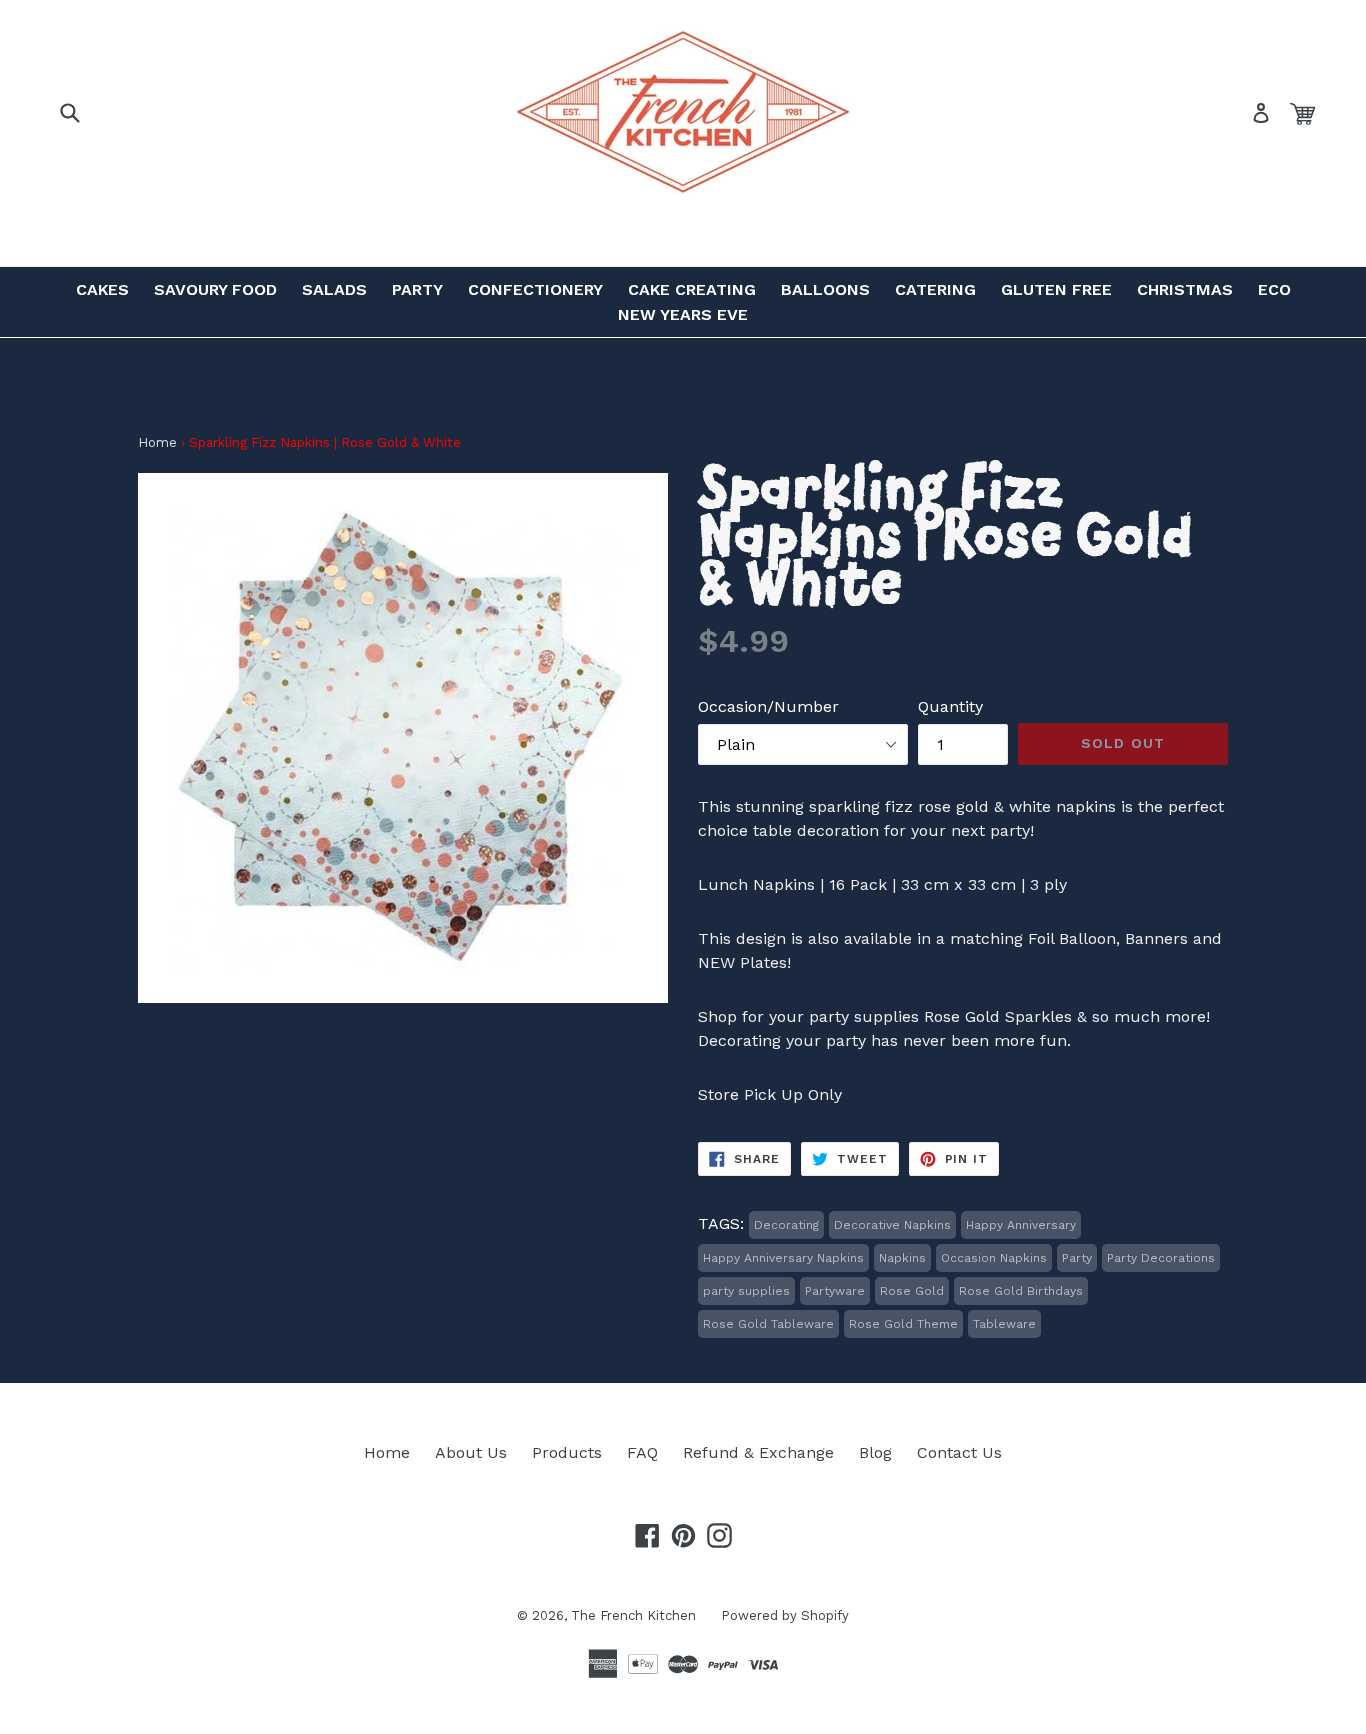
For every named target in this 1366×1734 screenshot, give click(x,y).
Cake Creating (692, 289)
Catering (935, 289)
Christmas (1185, 289)
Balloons (825, 289)
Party (417, 289)
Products (567, 1452)
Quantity (950, 706)
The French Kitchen (633, 1615)
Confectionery (535, 289)
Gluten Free (1056, 289)
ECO (1274, 289)
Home (157, 442)
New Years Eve (683, 314)
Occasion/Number (768, 706)
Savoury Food (215, 289)
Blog (875, 1452)
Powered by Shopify (785, 1615)
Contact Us (959, 1452)
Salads (334, 289)
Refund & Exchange (758, 1452)
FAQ (642, 1452)
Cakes (102, 289)
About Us (471, 1452)
